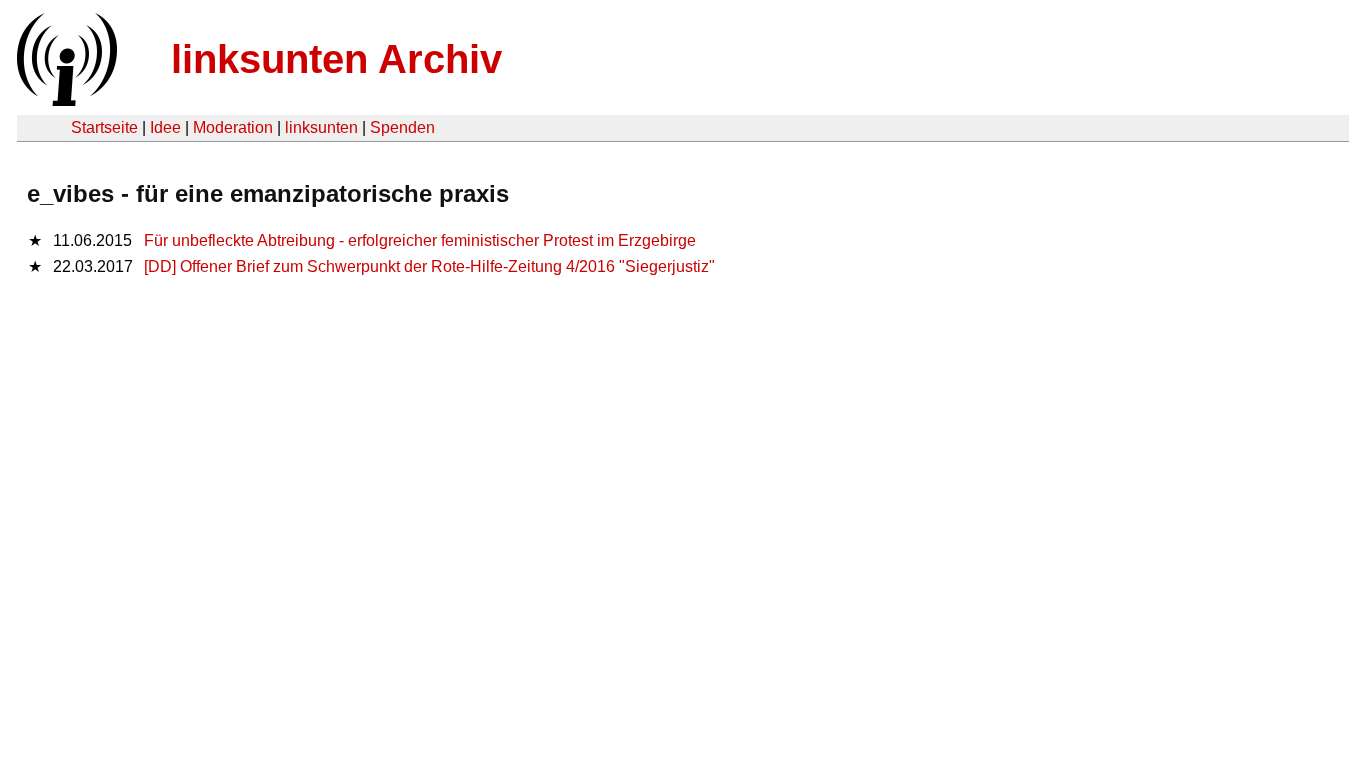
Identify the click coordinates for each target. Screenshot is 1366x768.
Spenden (402, 127)
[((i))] (65, 100)
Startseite (104, 127)
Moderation (233, 127)
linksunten (321, 127)
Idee (165, 127)
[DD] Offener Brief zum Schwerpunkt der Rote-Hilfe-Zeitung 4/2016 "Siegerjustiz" (429, 266)
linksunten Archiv (336, 59)
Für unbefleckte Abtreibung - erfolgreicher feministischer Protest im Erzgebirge (420, 240)
